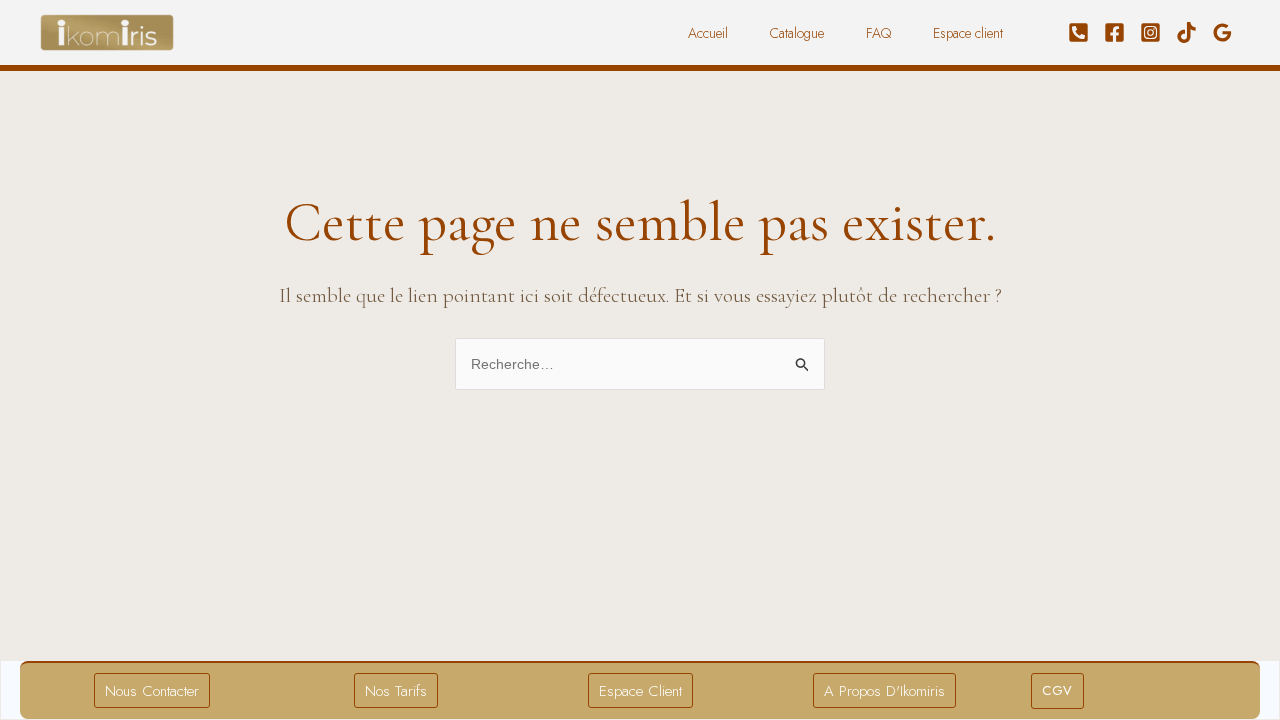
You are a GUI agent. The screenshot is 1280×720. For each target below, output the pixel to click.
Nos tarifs (396, 691)
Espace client (968, 33)
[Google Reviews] (1222, 32)
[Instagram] (1150, 32)
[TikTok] (1186, 32)
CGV (1057, 690)
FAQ (878, 33)
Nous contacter (152, 691)
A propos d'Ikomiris (884, 691)
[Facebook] (1114, 32)
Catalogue (797, 33)
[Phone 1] (1078, 32)
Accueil (708, 33)
